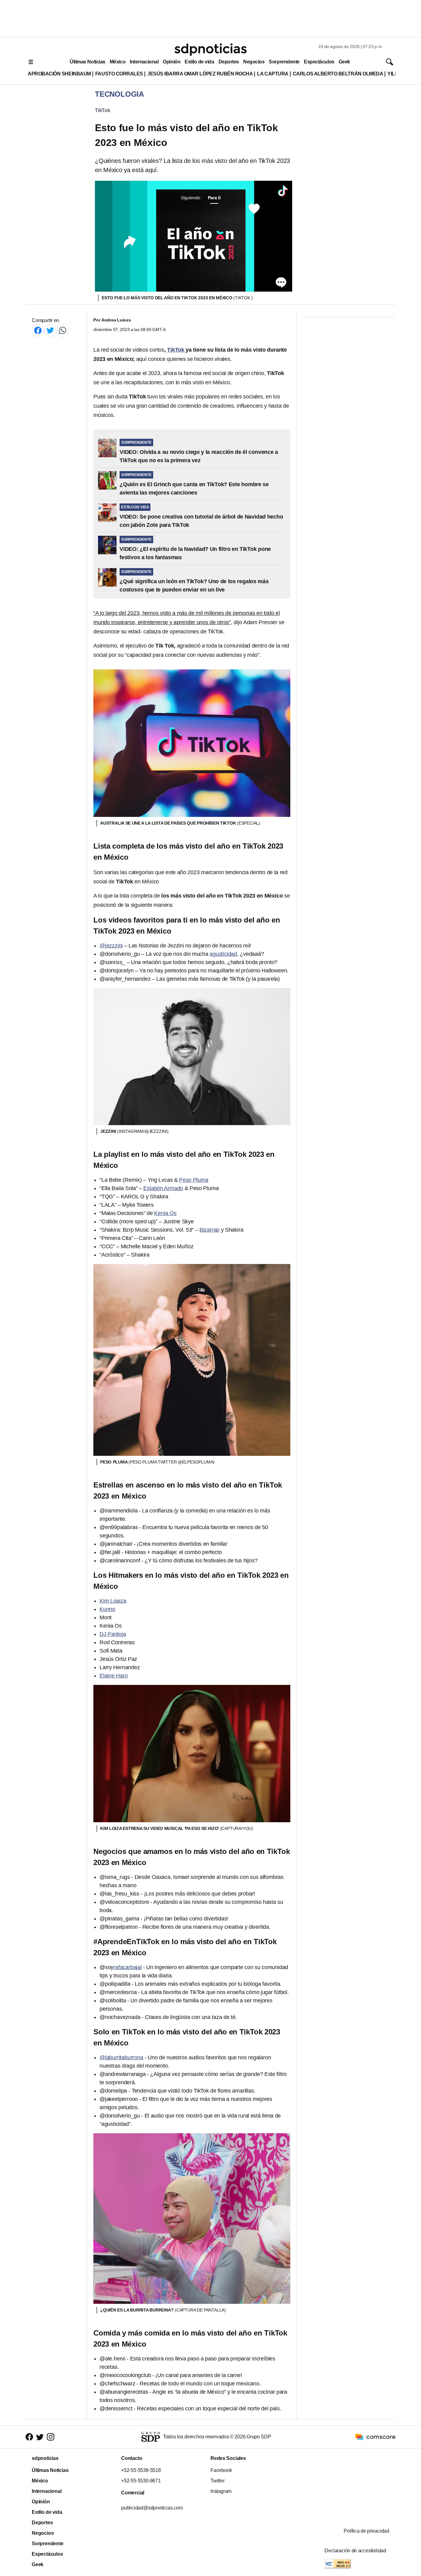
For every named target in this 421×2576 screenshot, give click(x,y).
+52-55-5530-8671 (141, 2481)
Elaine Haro (114, 1676)
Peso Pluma (194, 1180)
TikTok (103, 110)
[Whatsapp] (63, 330)
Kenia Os (165, 1213)
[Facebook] (38, 330)
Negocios (254, 62)
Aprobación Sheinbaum (59, 74)
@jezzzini (111, 946)
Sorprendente (284, 62)
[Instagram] (51, 2437)
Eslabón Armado (163, 1188)
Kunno (107, 1609)
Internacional (144, 62)
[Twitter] (50, 330)
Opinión (172, 62)
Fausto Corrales (119, 74)
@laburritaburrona (121, 2057)
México (118, 62)
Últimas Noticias (88, 62)
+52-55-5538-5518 (141, 2470)
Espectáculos (319, 62)
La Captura (273, 74)
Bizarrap (209, 1230)
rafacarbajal (128, 1967)
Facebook (221, 2470)
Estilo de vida (199, 62)
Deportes (229, 62)
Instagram (221, 2491)
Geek (344, 62)
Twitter (218, 2481)
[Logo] (211, 50)
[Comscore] (375, 2437)
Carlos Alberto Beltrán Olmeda (338, 74)
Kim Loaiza (113, 1601)
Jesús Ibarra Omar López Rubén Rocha (200, 74)
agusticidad (223, 954)
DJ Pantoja (113, 1634)
